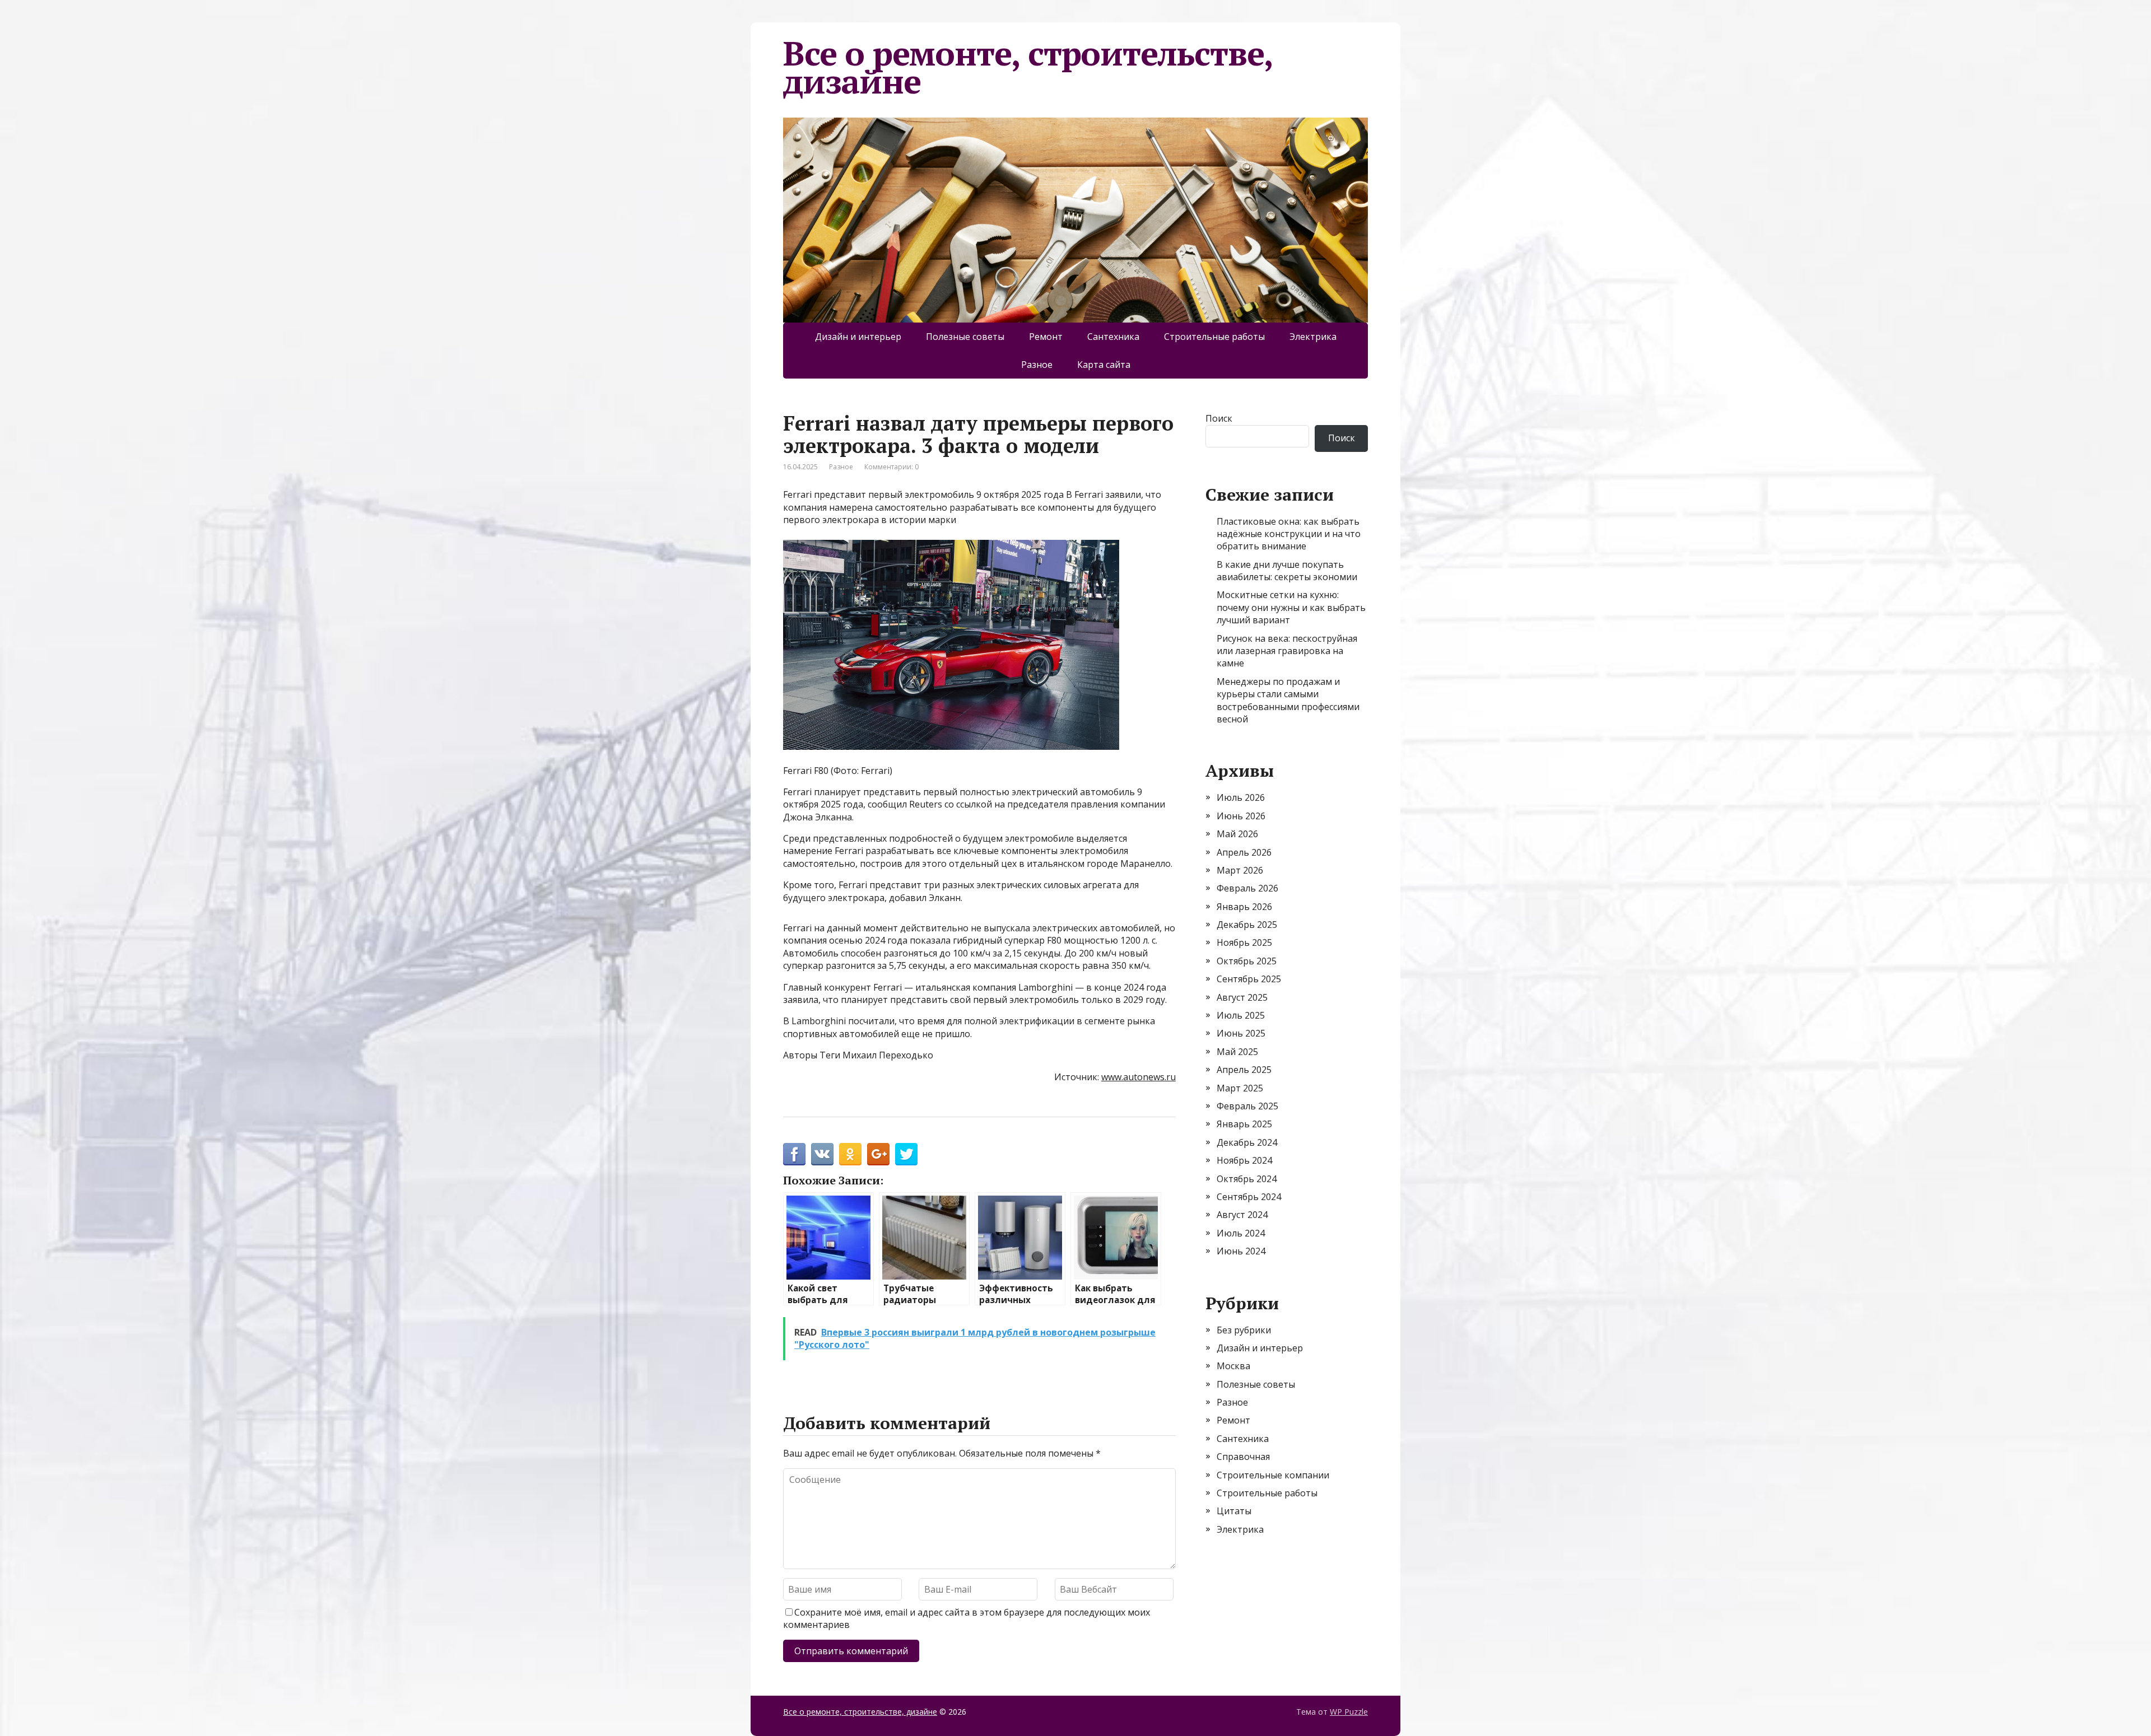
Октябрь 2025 (1247, 961)
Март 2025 (1240, 1088)
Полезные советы (965, 337)
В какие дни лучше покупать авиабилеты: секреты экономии (1287, 571)
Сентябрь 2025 (1249, 979)
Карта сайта (1104, 365)
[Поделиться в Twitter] (906, 1154)
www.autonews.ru (1139, 1077)
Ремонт (1046, 337)
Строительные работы (1214, 337)
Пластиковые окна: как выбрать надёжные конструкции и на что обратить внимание (1289, 534)
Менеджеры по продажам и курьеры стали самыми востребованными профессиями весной (1288, 700)
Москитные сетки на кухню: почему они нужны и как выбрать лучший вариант (1291, 607)
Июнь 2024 (1241, 1251)
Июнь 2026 (1241, 816)
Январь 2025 (1244, 1124)
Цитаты (1234, 1511)
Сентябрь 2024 (1249, 1197)
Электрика (1313, 337)
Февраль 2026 (1247, 888)
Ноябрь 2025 (1244, 942)
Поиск (1219, 418)
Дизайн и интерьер (858, 337)
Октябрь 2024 (1247, 1179)
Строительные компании (1273, 1475)
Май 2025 (1237, 1052)
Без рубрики (1244, 1330)
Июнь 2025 (1241, 1033)
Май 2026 (1237, 834)
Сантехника (1113, 337)
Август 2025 (1242, 997)
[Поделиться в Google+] (878, 1154)
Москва (1233, 1366)
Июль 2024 (1241, 1233)
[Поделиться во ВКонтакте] (822, 1154)
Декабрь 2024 (1247, 1142)
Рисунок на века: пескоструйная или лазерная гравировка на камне (1287, 651)
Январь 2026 (1244, 907)
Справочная (1243, 1457)
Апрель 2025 (1244, 1070)
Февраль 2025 (1247, 1106)
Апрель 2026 (1244, 852)
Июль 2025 (1241, 1015)
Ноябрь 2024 (1244, 1160)
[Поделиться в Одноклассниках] (850, 1154)
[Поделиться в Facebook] (794, 1154)
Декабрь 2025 (1247, 925)
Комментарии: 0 (891, 467)
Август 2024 (1242, 1215)
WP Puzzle (1349, 1712)
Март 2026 (1240, 870)
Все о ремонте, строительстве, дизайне (1028, 67)
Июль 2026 (1241, 797)
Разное (1037, 365)
